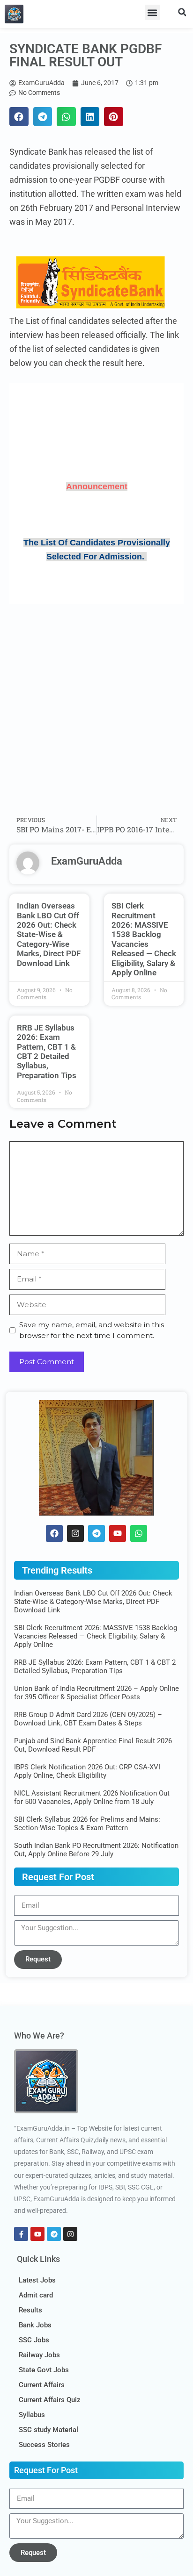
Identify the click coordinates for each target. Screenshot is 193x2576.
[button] (152, 12)
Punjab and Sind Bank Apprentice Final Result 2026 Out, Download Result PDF (93, 1745)
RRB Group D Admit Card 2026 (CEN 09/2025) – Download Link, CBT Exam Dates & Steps (88, 1719)
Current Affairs (42, 2385)
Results (30, 2310)
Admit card (36, 2295)
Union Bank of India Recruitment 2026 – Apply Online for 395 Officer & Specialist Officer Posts (96, 1693)
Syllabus (32, 2415)
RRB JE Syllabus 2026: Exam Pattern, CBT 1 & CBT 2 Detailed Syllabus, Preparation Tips (47, 1052)
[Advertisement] (96, 710)
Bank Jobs (35, 2325)
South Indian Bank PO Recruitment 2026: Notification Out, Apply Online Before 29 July (96, 1850)
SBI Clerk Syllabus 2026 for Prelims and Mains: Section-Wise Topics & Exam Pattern (87, 1824)
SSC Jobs (34, 2340)
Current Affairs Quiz (50, 2400)
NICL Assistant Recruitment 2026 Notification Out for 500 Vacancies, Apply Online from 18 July (92, 1797)
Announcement (97, 487)
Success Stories (44, 2445)
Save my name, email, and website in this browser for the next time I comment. (92, 1330)
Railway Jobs (39, 2355)
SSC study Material (48, 2430)
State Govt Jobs (44, 2370)
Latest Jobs (37, 2280)
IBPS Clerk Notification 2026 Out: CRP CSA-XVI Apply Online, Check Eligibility (87, 1771)
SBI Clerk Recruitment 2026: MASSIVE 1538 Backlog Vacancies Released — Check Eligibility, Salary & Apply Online (144, 939)
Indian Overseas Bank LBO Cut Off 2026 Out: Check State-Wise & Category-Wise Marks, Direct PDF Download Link (49, 934)
